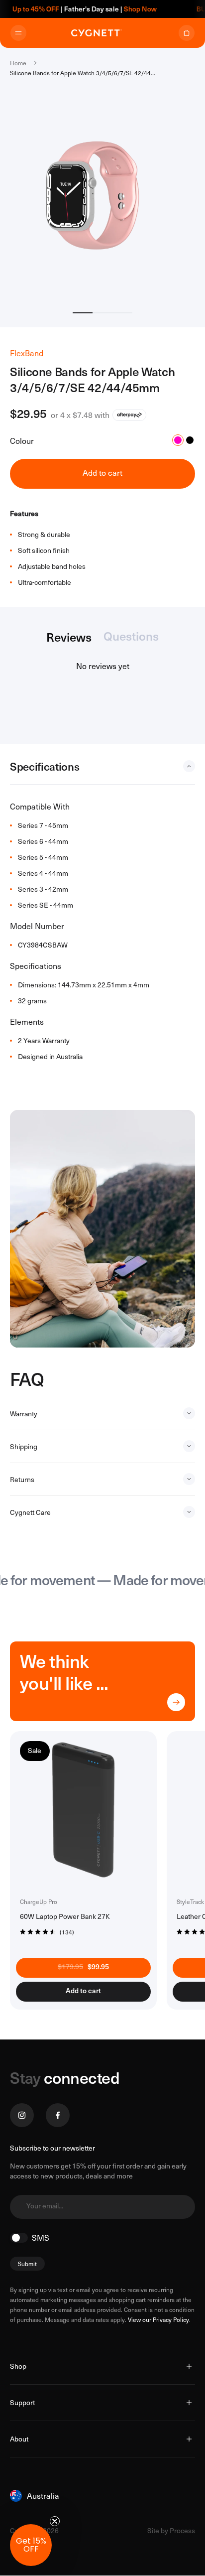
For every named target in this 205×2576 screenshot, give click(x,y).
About (19, 2439)
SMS (41, 2238)
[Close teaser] (55, 2521)
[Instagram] (22, 2115)
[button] (47, 1931)
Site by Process (171, 2530)
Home (18, 63)
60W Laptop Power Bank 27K (65, 1916)
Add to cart (102, 473)
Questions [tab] (131, 637)
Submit (27, 2264)
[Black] (190, 440)
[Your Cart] (187, 33)
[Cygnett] (97, 33)
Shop (18, 2366)
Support (22, 2402)
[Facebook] (58, 2115)
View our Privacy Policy (158, 2319)
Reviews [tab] (69, 638)
